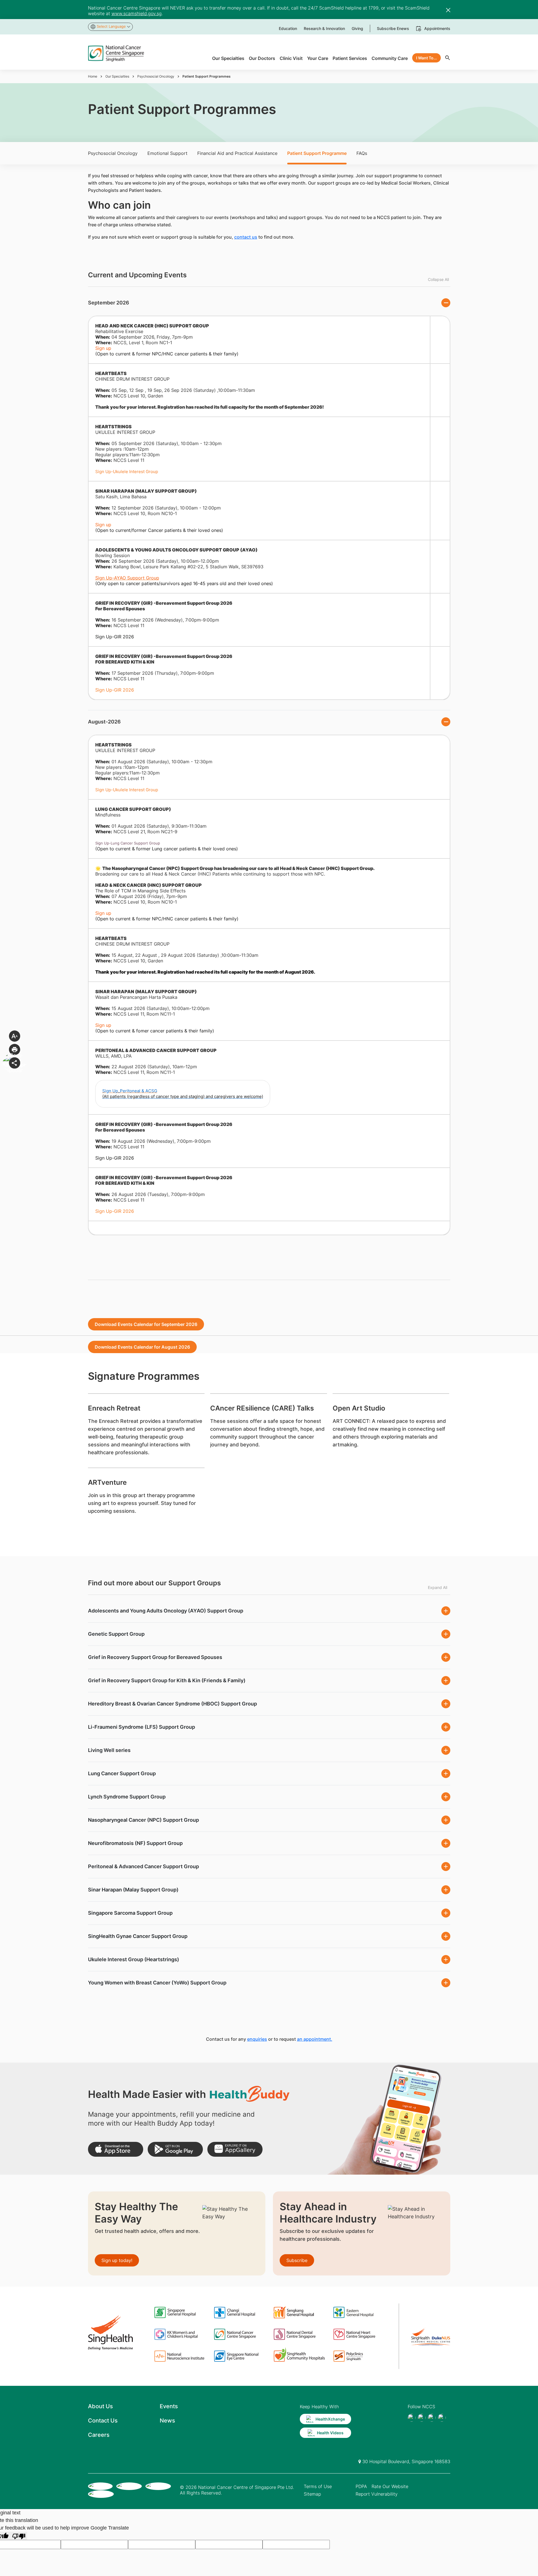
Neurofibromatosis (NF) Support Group (135, 1843)
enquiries (257, 2039)
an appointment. (315, 2039)
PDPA (361, 2486)
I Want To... (426, 58)
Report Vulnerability (377, 2494)
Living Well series (109, 1750)
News (167, 2421)
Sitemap (312, 2494)
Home (93, 76)
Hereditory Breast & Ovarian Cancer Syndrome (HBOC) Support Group (172, 1704)
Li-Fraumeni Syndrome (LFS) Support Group (142, 1727)
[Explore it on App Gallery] (235, 2149)
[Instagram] (432, 2418)
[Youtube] (422, 2418)
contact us (246, 237)
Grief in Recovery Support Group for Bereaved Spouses (155, 1657)
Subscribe (297, 2260)
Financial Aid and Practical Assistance (237, 153)
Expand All (438, 1587)
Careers (99, 2435)
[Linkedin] (442, 2418)
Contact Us (103, 2421)
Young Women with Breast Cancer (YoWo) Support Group (157, 1983)
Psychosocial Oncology (156, 76)
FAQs (362, 153)
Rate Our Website (390, 2486)
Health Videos (330, 2433)
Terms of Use (318, 2486)
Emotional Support (167, 153)
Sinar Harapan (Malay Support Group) (133, 1890)
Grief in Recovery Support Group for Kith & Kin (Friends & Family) (167, 1680)
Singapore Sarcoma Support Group (130, 1913)
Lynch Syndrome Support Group (127, 1797)
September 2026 (109, 303)
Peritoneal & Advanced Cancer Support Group (143, 1866)
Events (169, 2406)
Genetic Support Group (116, 1634)
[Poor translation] (19, 2536)
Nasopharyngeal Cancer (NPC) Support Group (143, 1820)
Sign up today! (117, 2260)
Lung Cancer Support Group (122, 1773)
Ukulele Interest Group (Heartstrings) (134, 1959)
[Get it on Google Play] (175, 2149)
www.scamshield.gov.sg (137, 13)
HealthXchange (330, 2419)
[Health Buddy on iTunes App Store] (116, 2149)
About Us (100, 2406)
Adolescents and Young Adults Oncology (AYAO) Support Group (166, 1611)
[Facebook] (412, 2418)
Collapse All (438, 279)
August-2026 (104, 722)
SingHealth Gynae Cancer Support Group (138, 1936)
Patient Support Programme (317, 153)
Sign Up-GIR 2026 (115, 690)
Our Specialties (117, 76)
